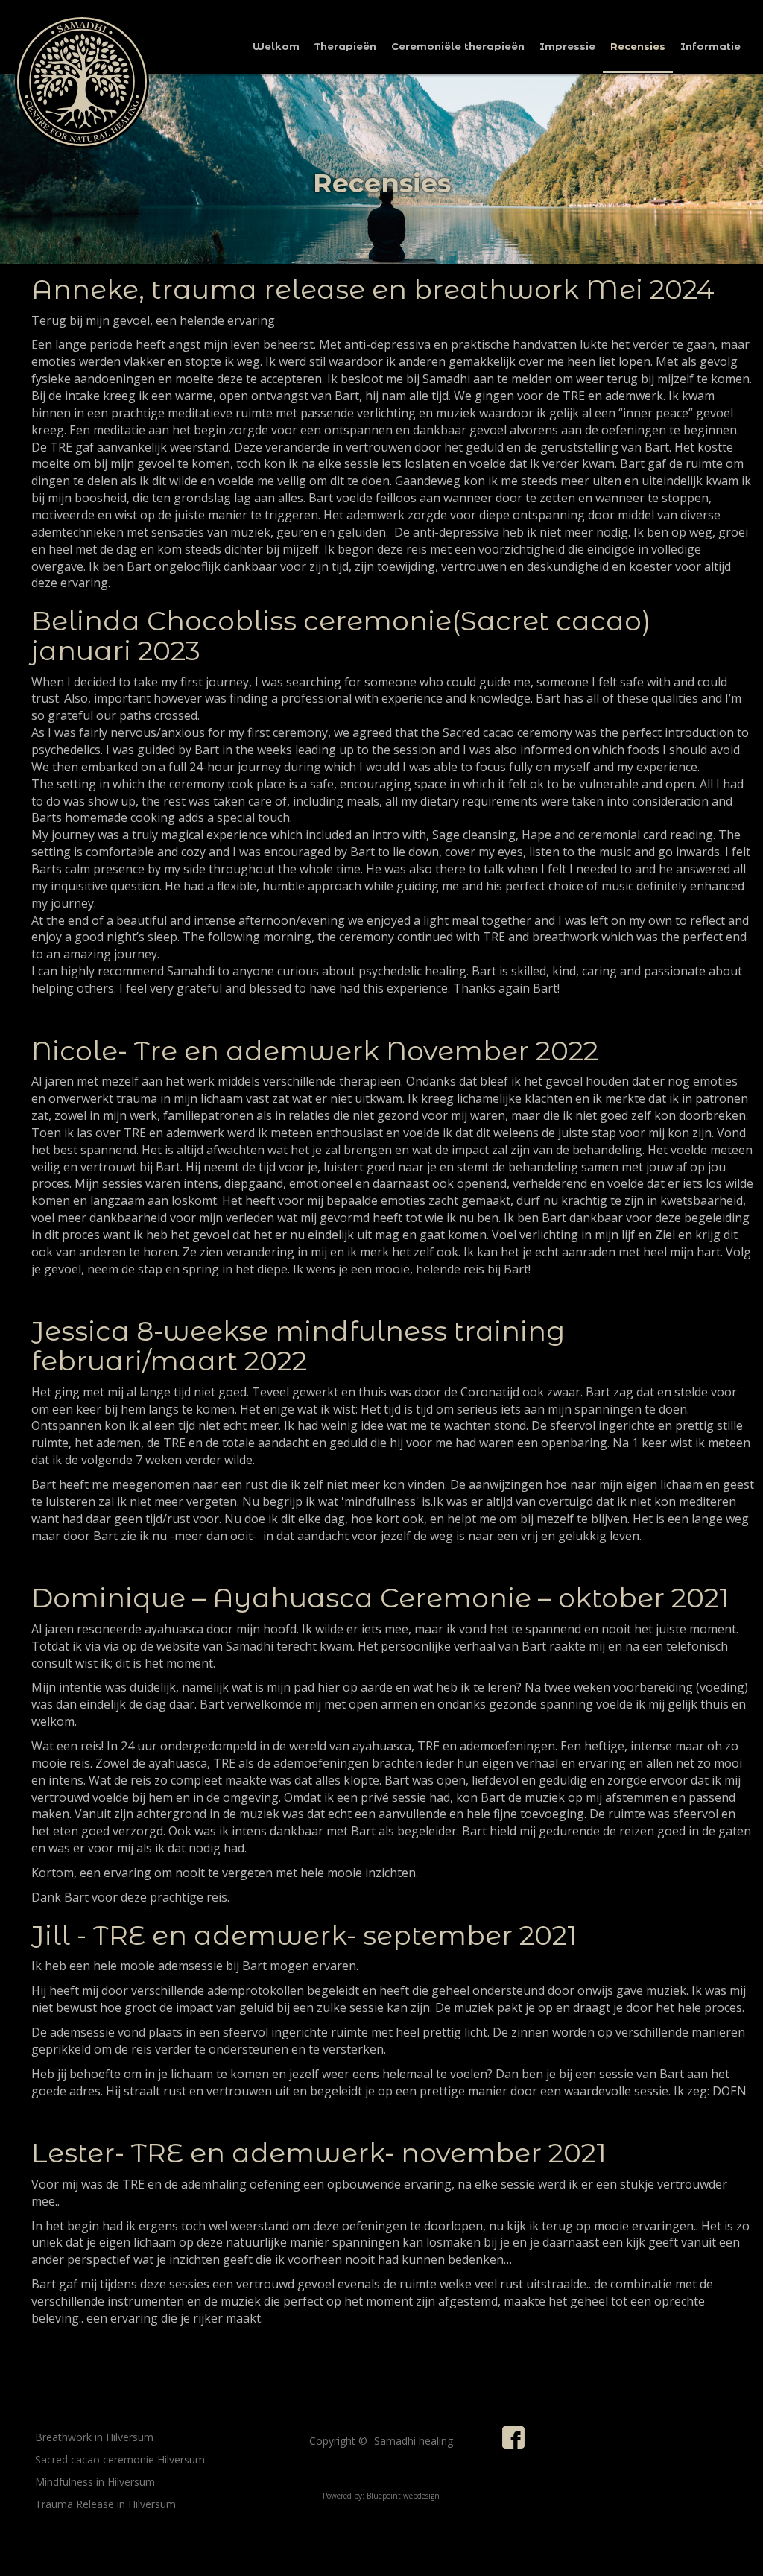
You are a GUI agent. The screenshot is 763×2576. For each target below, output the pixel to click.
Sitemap (58, 2531)
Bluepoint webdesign (403, 2496)
